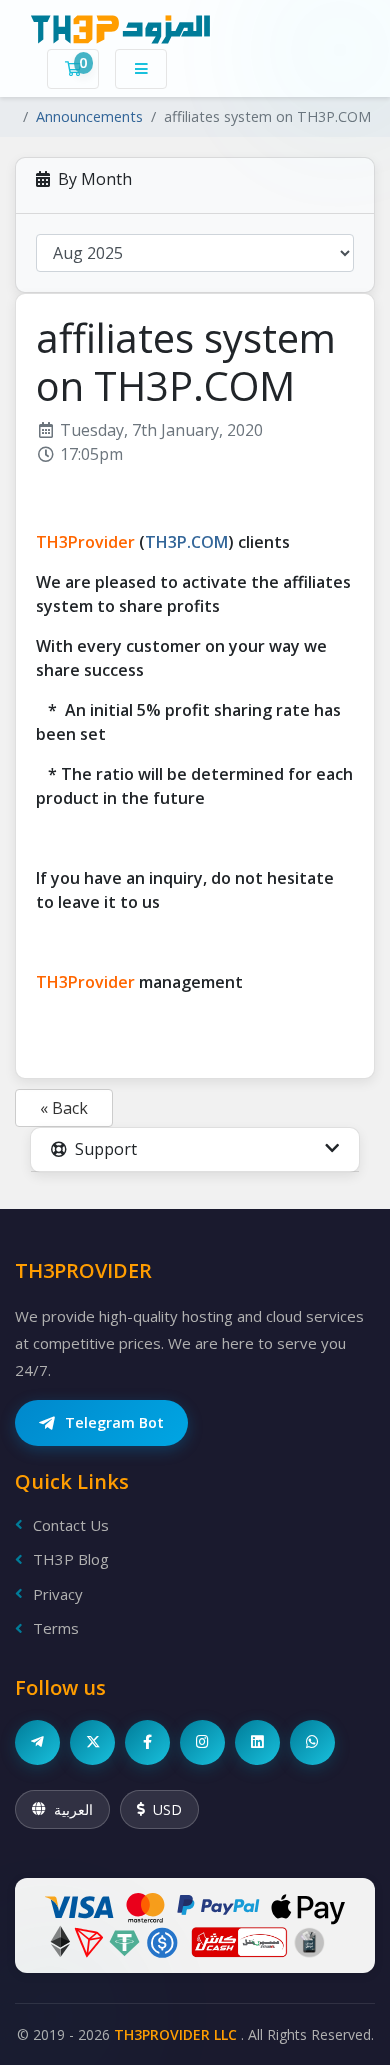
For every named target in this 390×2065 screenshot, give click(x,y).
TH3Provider (85, 542)
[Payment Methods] (195, 1925)
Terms (56, 1628)
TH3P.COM (186, 542)
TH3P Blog (71, 1559)
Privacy (58, 1594)
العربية (73, 1809)
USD (167, 1809)
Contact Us (71, 1525)
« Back (64, 1108)
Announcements (89, 116)
